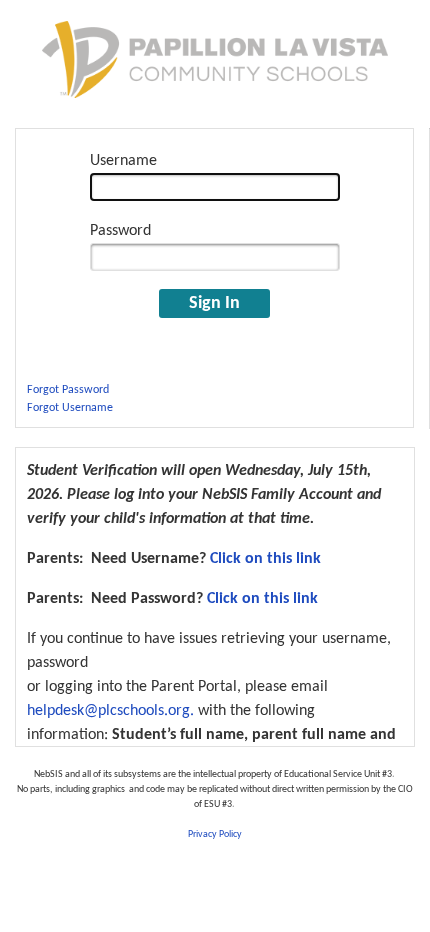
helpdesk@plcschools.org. (110, 711)
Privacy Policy (215, 834)
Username (123, 161)
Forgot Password (68, 390)
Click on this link (265, 559)
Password (120, 231)
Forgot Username (70, 408)
